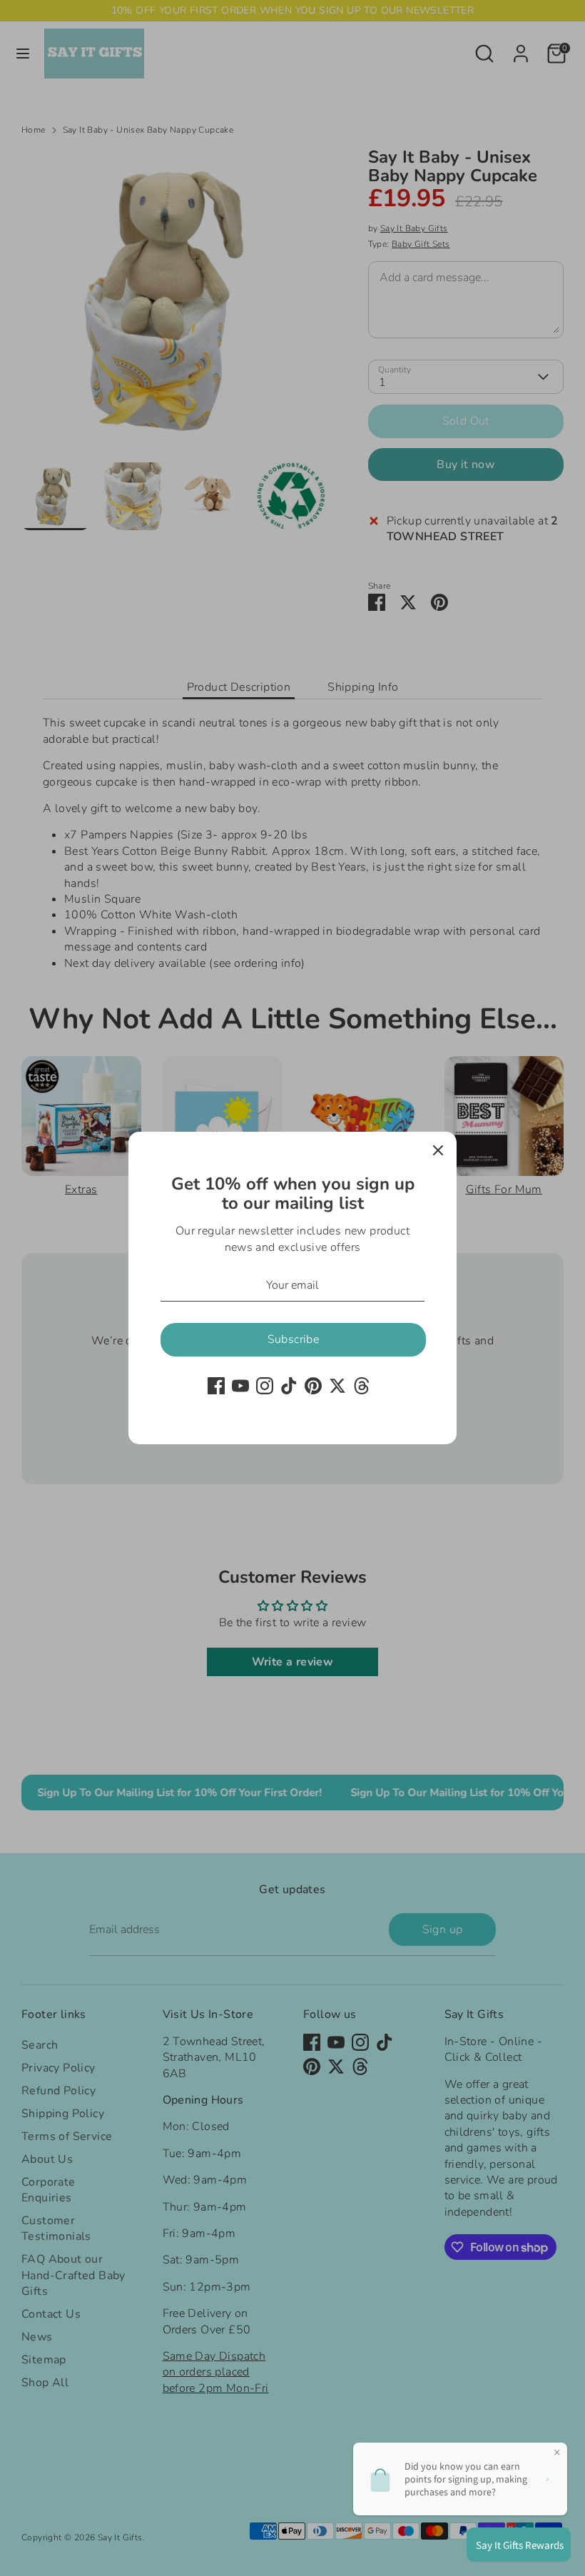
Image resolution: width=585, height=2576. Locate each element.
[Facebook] (216, 1386)
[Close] (438, 1150)
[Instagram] (265, 1386)
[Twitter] (337, 1386)
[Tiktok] (289, 1386)
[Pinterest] (313, 1386)
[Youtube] (240, 1386)
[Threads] (362, 1386)
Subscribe (294, 1339)
